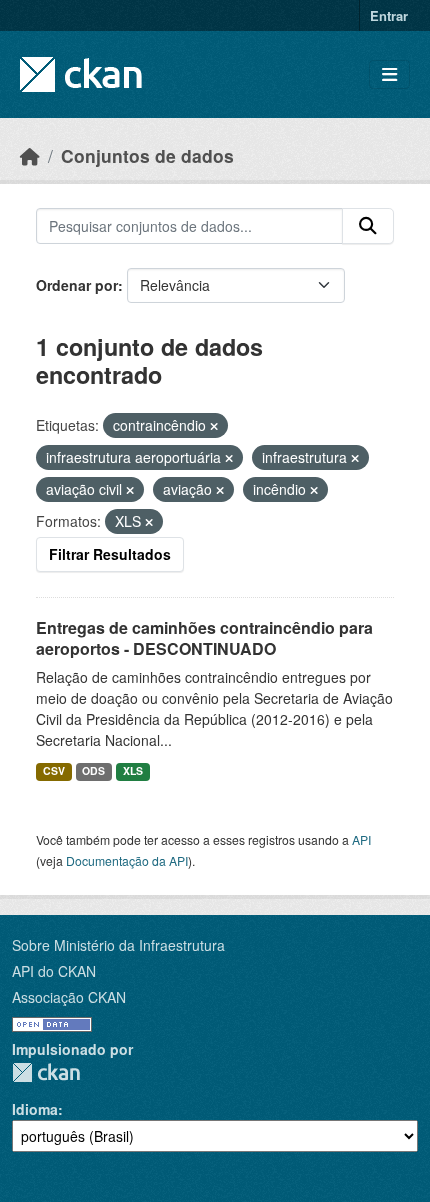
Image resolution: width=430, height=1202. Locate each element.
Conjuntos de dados (147, 155)
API (361, 839)
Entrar (389, 15)
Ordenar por (77, 285)
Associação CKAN (69, 997)
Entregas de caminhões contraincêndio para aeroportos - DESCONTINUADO (204, 638)
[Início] (30, 155)
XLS (133, 770)
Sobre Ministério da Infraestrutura (118, 945)
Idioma (35, 1109)
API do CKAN (54, 971)
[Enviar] (368, 226)
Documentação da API (127, 860)
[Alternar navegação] (389, 74)
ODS (93, 770)
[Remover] (214, 426)
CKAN (46, 1072)
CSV (54, 770)
